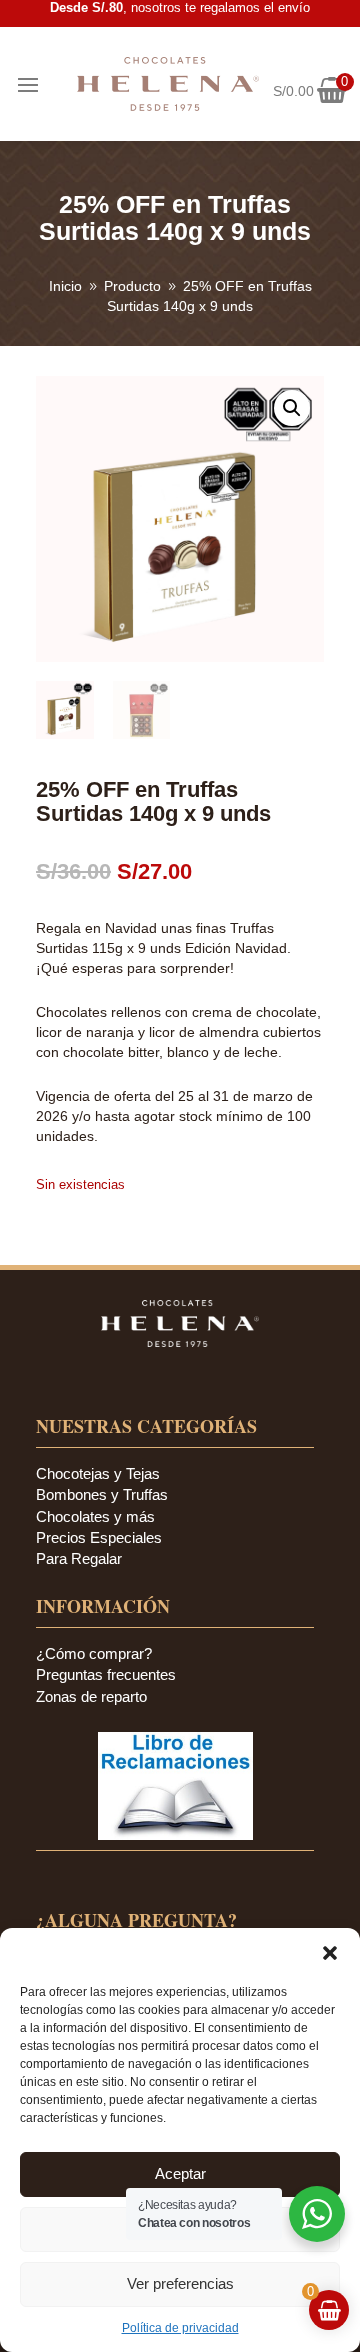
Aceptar (180, 2173)
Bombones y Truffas (102, 1494)
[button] (330, 1953)
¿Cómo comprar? (94, 1653)
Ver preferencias (180, 2283)
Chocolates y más (95, 1516)
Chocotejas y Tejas (98, 1473)
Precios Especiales (99, 1537)
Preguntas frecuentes (106, 1674)
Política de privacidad (180, 2328)
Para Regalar (79, 1558)
